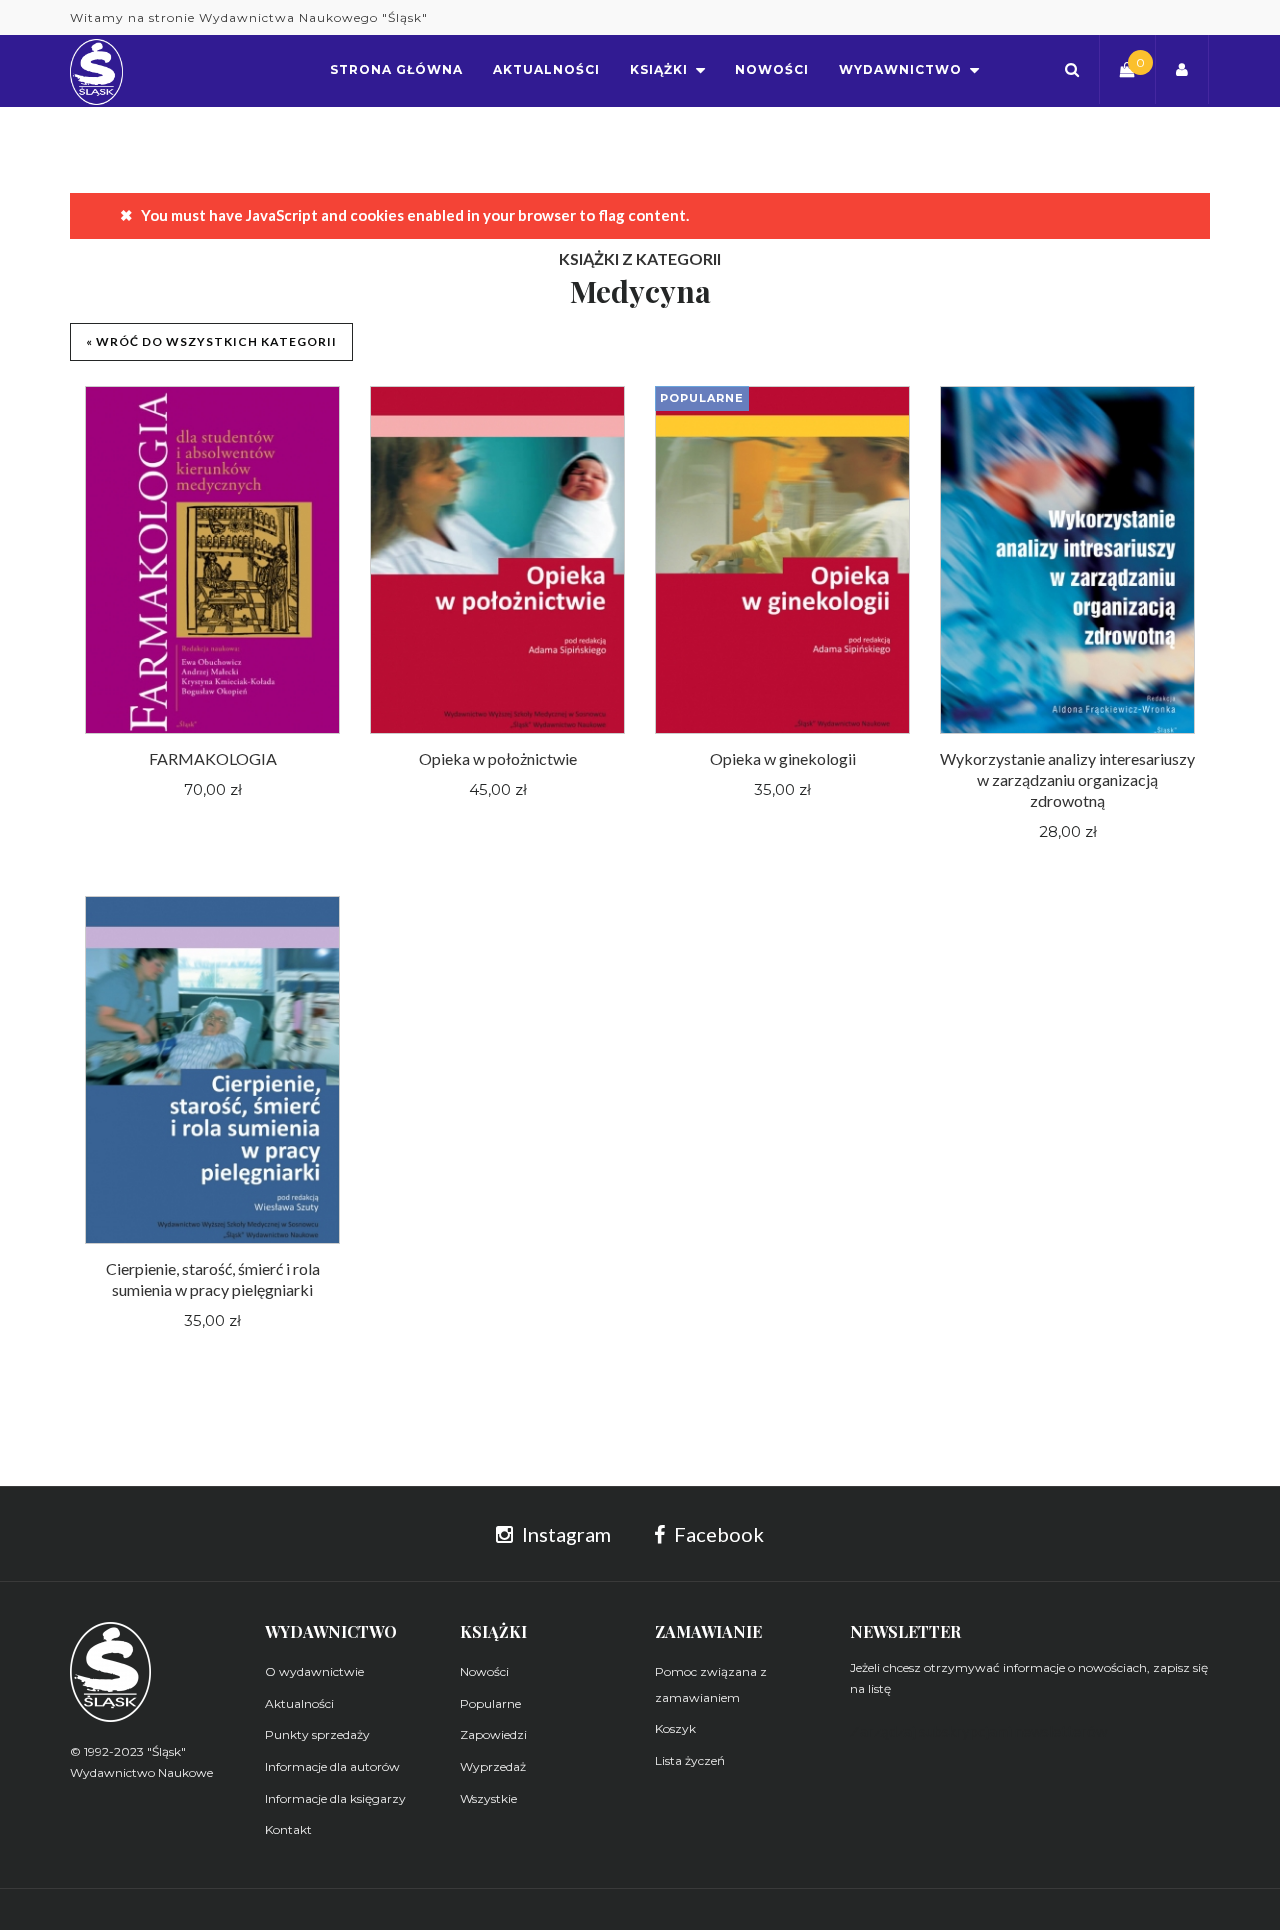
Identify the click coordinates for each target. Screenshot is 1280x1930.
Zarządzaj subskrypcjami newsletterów (978, 1731)
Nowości (484, 1671)
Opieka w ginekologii (783, 758)
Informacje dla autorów (332, 1766)
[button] (1072, 69)
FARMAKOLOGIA (213, 758)
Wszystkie (488, 1798)
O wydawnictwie (314, 1671)
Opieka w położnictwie (498, 758)
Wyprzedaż (493, 1766)
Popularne (490, 1703)
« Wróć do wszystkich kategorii (211, 341)
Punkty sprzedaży (317, 1734)
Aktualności (299, 1703)
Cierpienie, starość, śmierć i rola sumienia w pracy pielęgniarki (213, 1279)
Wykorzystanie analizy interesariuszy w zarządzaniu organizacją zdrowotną (1067, 779)
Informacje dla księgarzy (335, 1798)
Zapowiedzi (493, 1734)
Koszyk (675, 1728)
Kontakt (288, 1829)
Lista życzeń (690, 1760)
